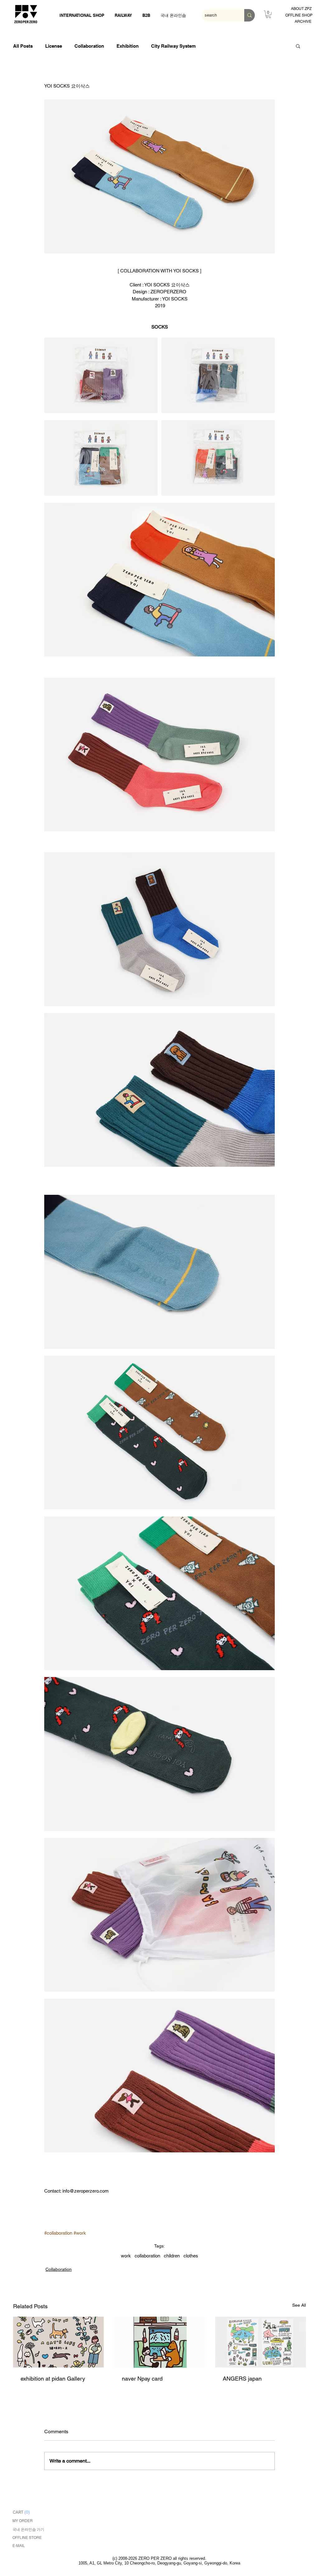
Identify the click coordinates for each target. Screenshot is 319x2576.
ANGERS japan (242, 2379)
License (54, 46)
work (126, 2256)
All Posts (23, 46)
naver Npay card (142, 2379)
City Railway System (173, 46)
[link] (268, 14)
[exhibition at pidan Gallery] (58, 2342)
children (172, 2256)
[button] (298, 46)
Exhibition (128, 46)
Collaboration (89, 46)
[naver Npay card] (160, 2342)
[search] (250, 15)
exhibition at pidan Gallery (53, 2379)
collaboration (147, 2256)
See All (299, 2305)
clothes (191, 2256)
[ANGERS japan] (261, 2342)
